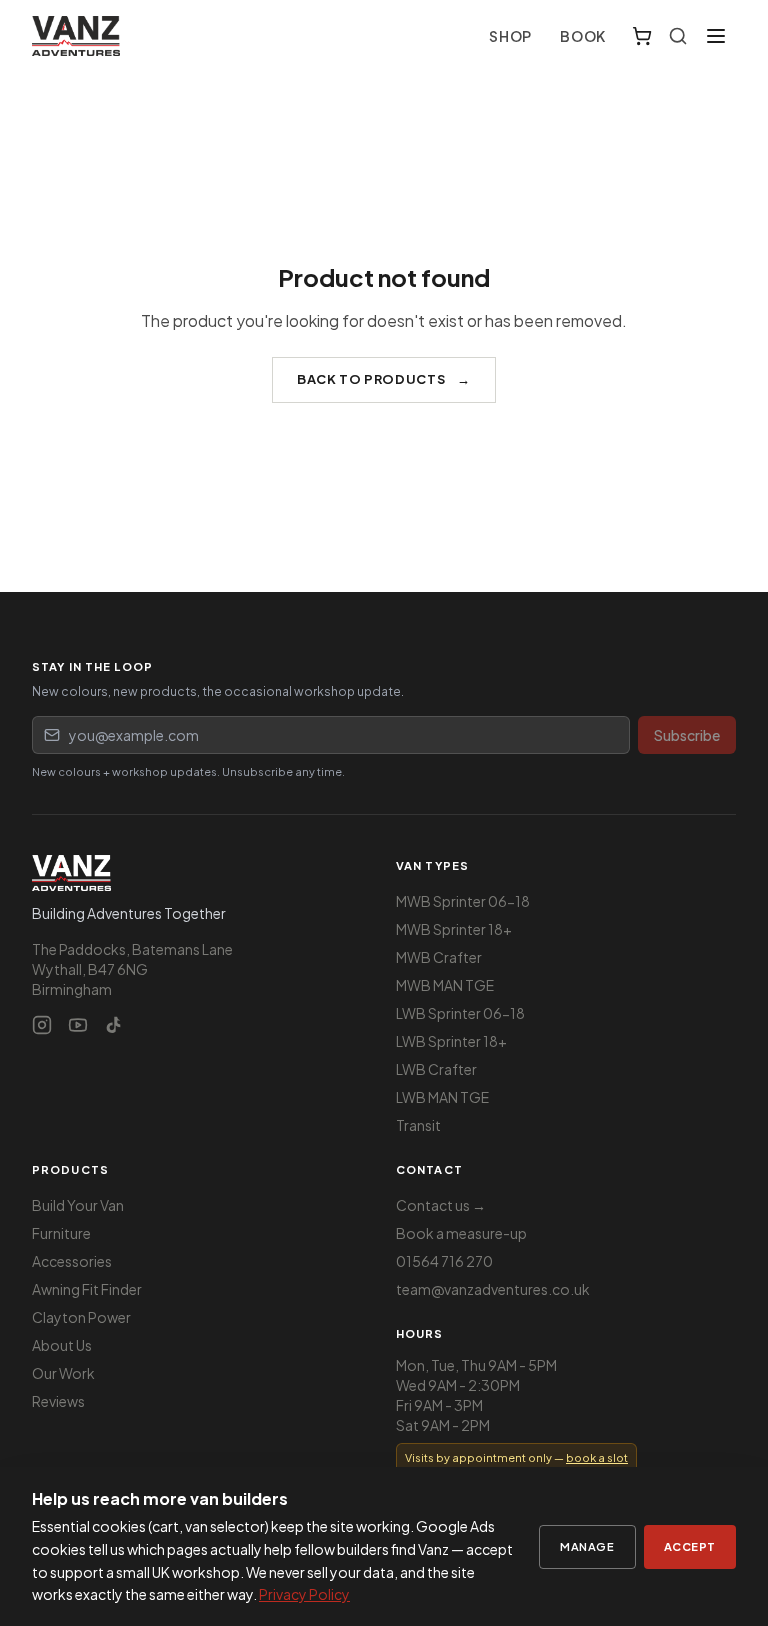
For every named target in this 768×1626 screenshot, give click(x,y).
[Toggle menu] (716, 36)
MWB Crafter (439, 957)
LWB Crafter (436, 1069)
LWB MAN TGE (442, 1097)
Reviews (58, 1401)
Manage (587, 1546)
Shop (510, 36)
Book (583, 36)
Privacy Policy (304, 1594)
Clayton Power (81, 1317)
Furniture (61, 1233)
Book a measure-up (461, 1233)
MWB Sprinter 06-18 (463, 901)
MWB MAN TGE (445, 985)
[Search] (678, 36)
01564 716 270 (444, 1261)
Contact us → (441, 1205)
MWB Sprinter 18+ (454, 929)
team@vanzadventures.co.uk (493, 1289)
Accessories (72, 1261)
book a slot (597, 1457)
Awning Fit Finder (87, 1289)
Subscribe (687, 735)
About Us (62, 1345)
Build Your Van (78, 1205)
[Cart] (642, 36)
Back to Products (384, 379)
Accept (690, 1546)
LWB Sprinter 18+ (451, 1041)
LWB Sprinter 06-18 (460, 1013)
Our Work (63, 1373)
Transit (418, 1125)
